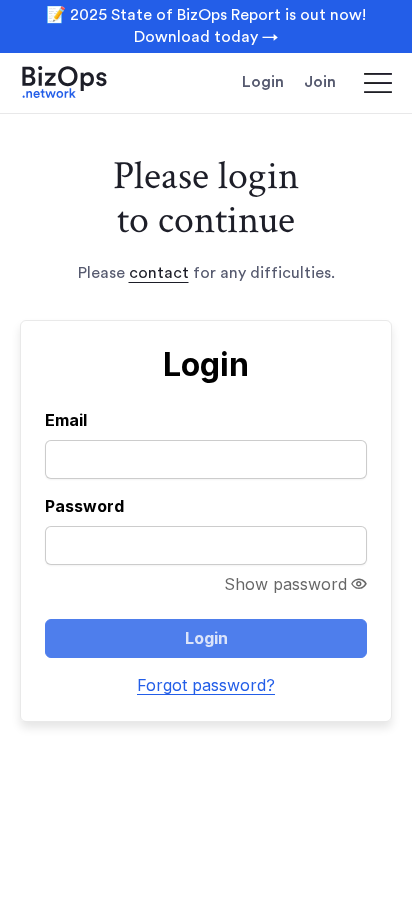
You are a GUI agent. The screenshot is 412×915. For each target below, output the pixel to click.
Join (320, 82)
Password (84, 506)
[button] (369, 83)
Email (66, 420)
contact (159, 273)
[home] (80, 83)
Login (263, 82)
